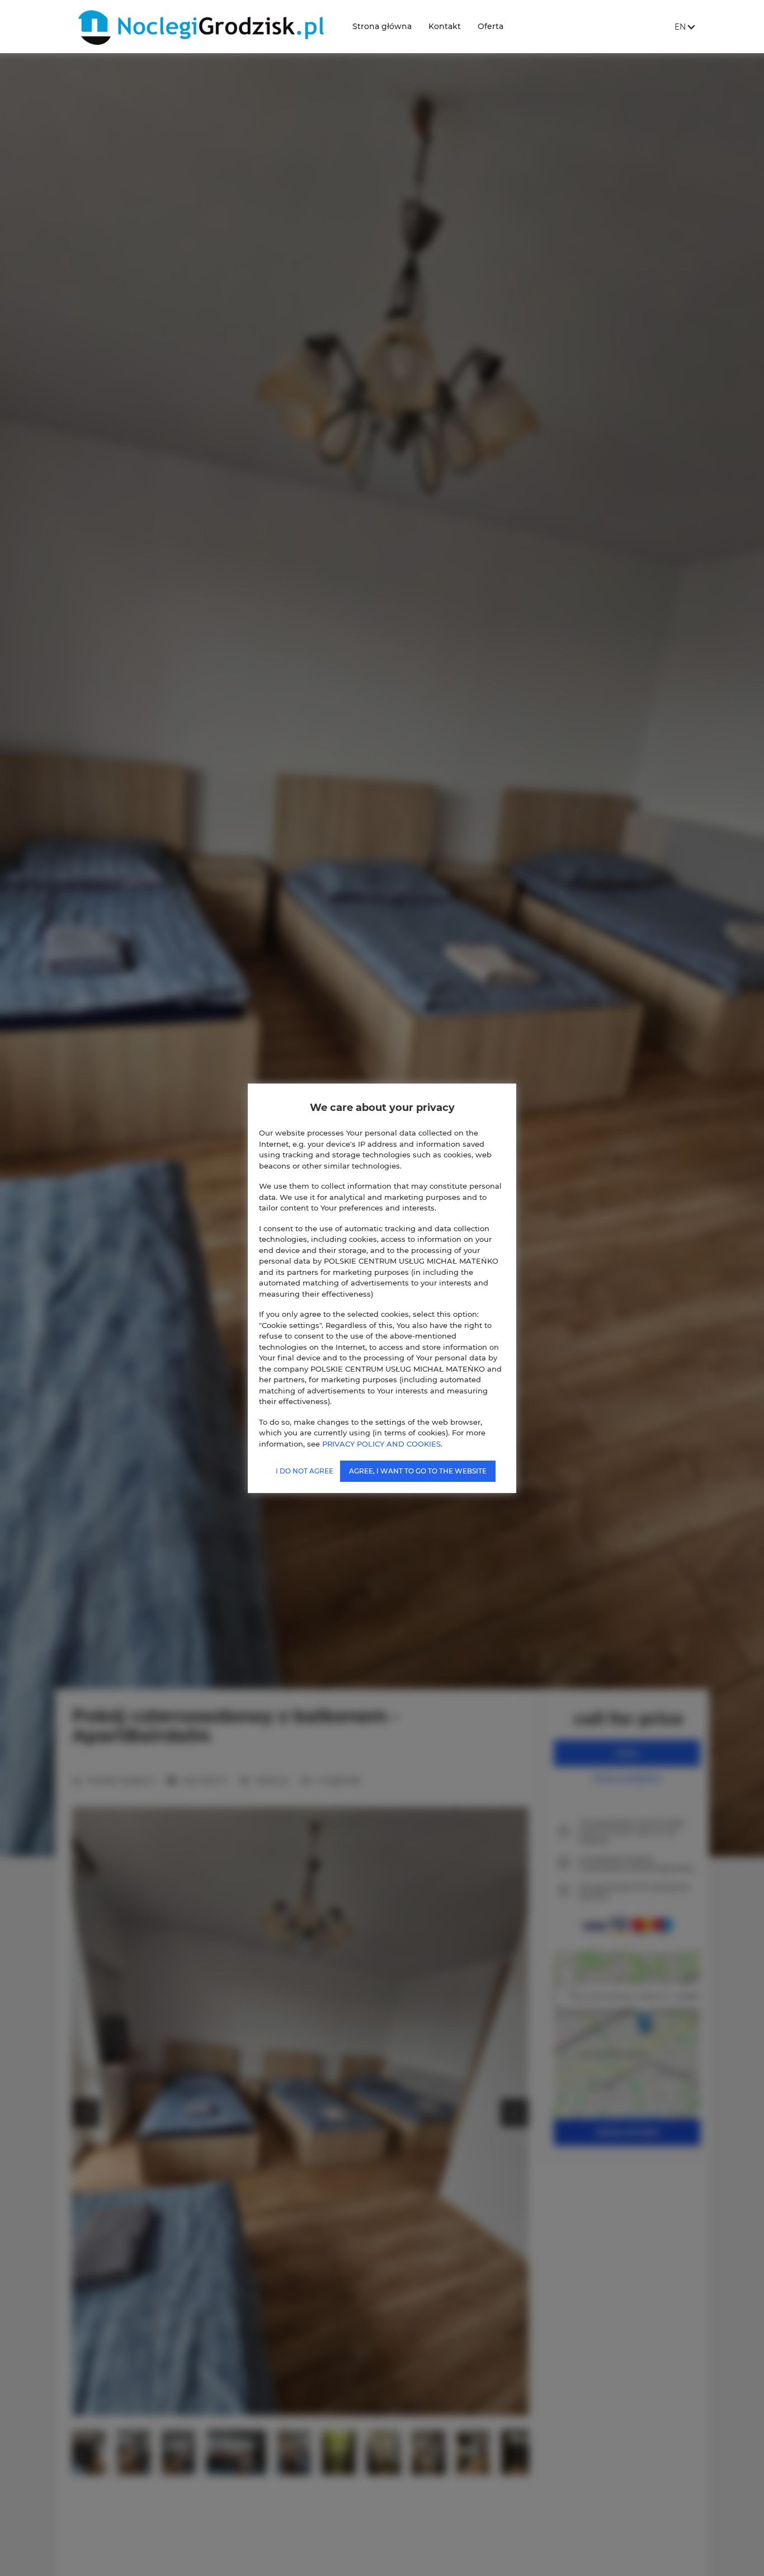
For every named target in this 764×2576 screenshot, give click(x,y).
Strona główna (382, 26)
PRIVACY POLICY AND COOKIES (381, 1443)
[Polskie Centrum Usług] (199, 27)
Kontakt (445, 26)
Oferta (491, 26)
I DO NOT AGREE (305, 1471)
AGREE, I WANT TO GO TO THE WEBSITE (418, 1471)
